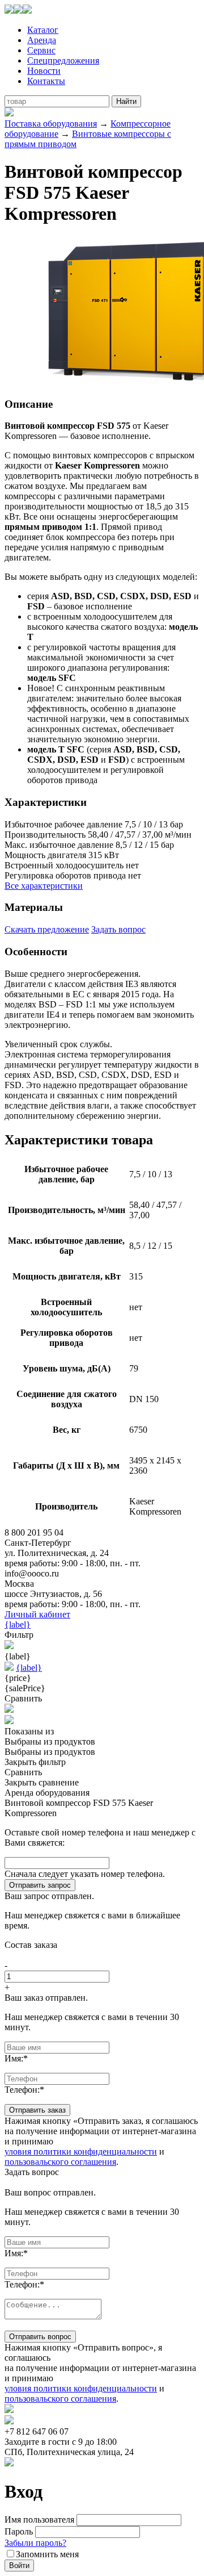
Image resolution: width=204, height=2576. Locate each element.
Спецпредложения (63, 60)
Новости (44, 71)
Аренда (42, 40)
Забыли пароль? (35, 2543)
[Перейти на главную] (18, 11)
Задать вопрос (118, 929)
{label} (18, 1624)
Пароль (19, 2531)
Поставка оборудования (51, 124)
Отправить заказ (37, 2110)
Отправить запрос (40, 1885)
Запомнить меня (47, 2554)
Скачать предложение (47, 929)
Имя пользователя (39, 2519)
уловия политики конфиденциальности (81, 2151)
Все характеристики (44, 886)
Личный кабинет (37, 1614)
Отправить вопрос (40, 2337)
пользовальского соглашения (60, 2162)
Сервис (41, 50)
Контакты (46, 81)
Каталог (43, 30)
